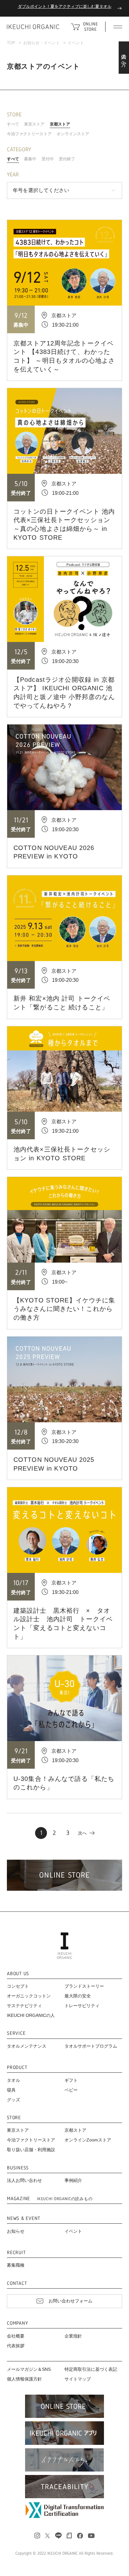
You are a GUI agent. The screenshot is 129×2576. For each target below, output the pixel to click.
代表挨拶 (16, 2346)
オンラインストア (73, 134)
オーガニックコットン (29, 1996)
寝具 (11, 2090)
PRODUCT (17, 2067)
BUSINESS (18, 2168)
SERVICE (16, 2033)
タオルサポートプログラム (91, 2046)
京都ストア (60, 124)
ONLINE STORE (90, 27)
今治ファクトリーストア (29, 134)
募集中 (30, 159)
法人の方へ (124, 58)
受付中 (48, 159)
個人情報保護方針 (24, 2379)
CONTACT (17, 2283)
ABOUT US (18, 1974)
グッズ (13, 2100)
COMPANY (17, 2323)
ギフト (71, 2080)
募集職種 (16, 2265)
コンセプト (18, 1986)
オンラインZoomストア (88, 2140)
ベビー (71, 2090)
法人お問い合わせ (24, 2180)
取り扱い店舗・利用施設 (31, 2150)
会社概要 (16, 2336)
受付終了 (67, 159)
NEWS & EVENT (24, 2218)
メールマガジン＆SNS (29, 2369)
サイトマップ (78, 2379)
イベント (73, 2231)
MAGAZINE (50, 2199)
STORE (14, 2118)
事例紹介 (73, 2180)
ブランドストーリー (84, 1986)
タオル (13, 2080)
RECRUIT (16, 2253)
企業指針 (73, 2336)
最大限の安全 (78, 1996)
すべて (13, 124)
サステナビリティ (24, 2006)
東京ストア (34, 124)
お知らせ (16, 2231)
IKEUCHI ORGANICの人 (31, 2015)
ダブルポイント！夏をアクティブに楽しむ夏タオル (65, 6)
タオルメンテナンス (27, 2046)
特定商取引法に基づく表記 (91, 2369)
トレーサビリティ (82, 2006)
